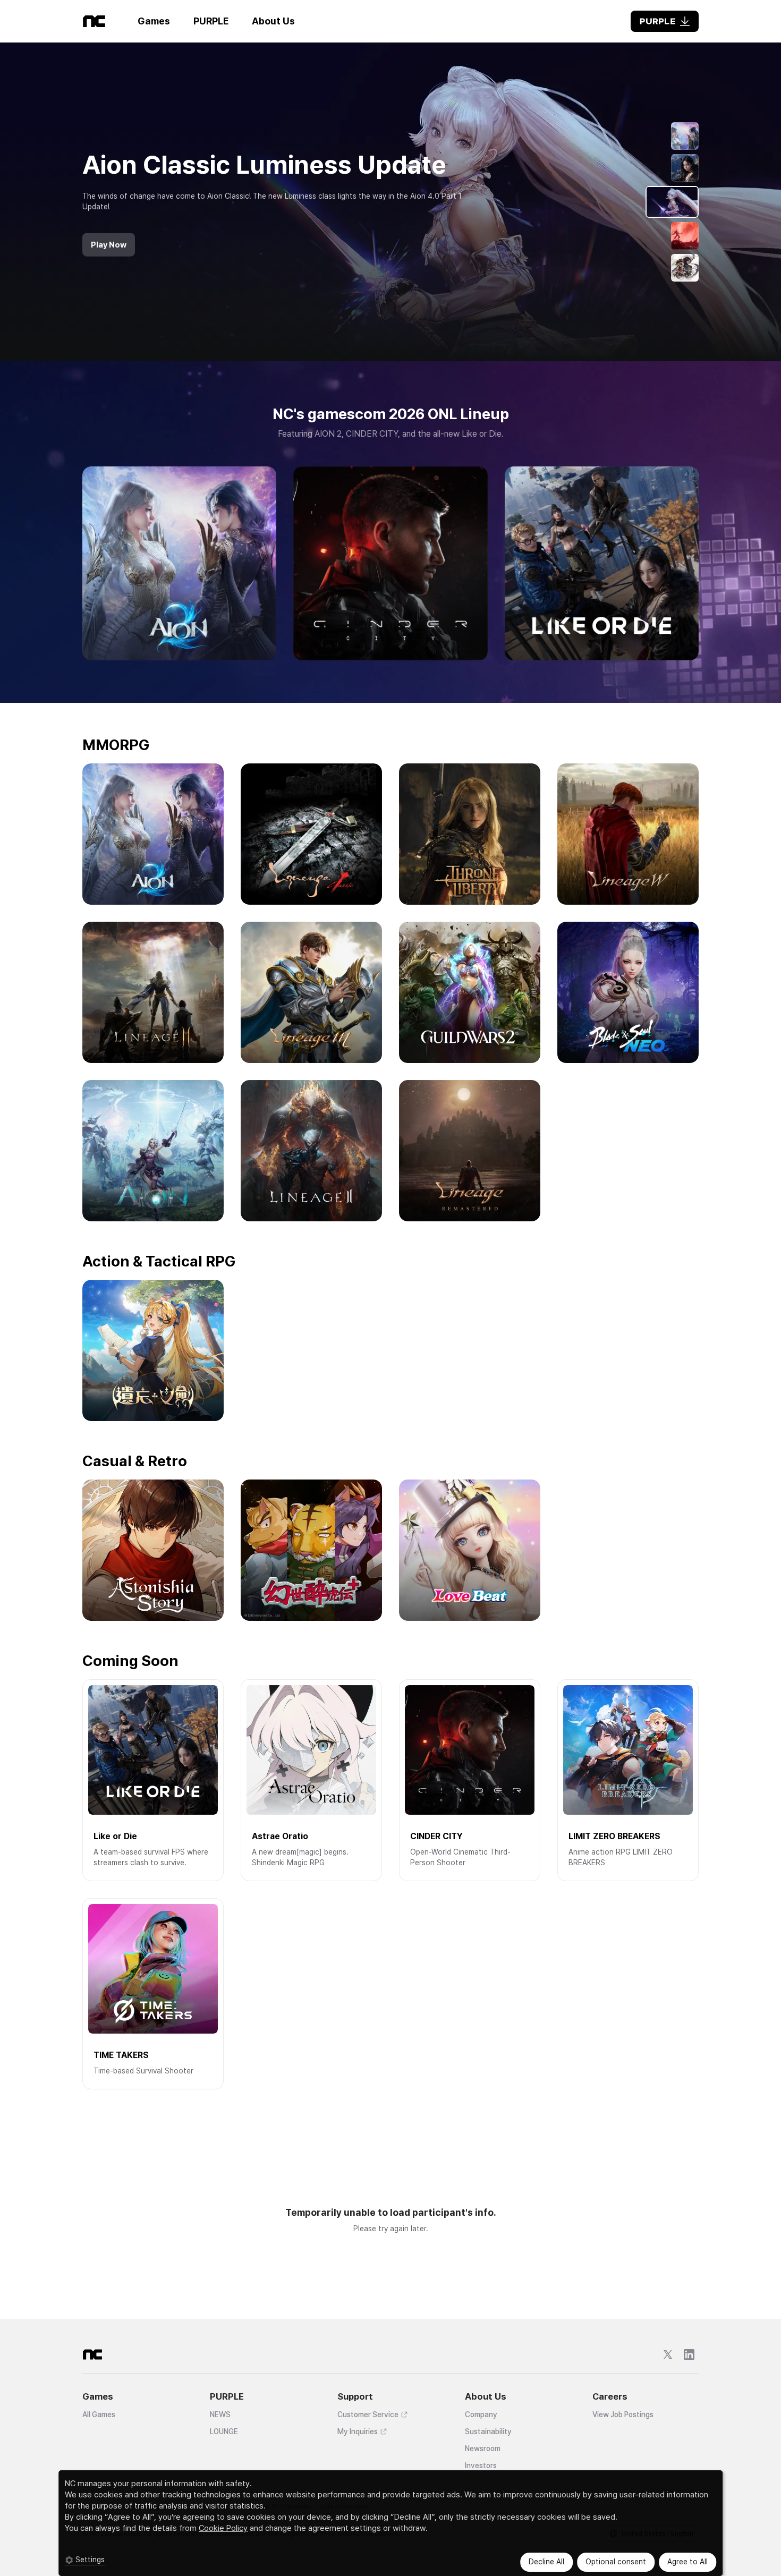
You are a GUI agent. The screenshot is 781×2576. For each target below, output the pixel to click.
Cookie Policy (223, 2528)
